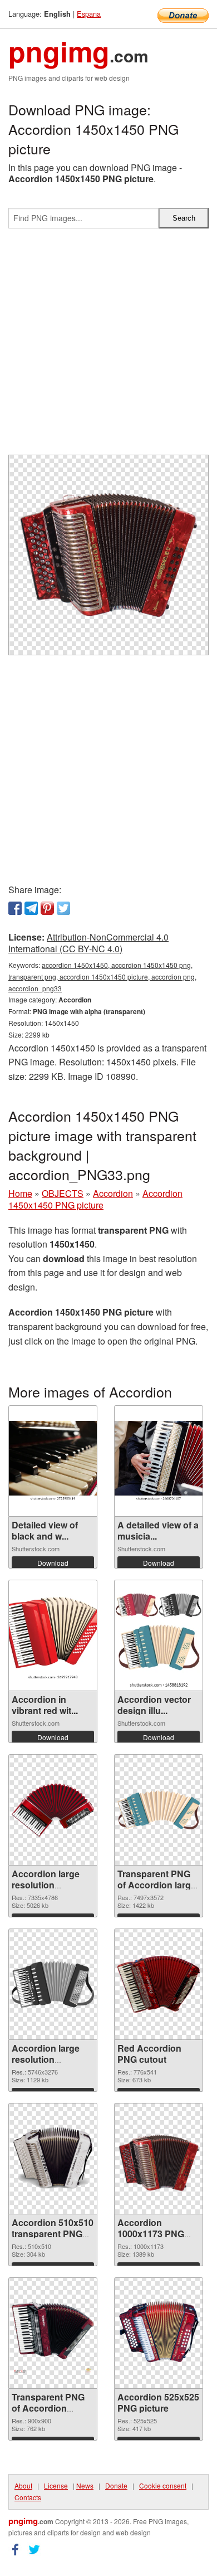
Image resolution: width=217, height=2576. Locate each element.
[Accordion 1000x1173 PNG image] (159, 2159)
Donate (116, 2485)
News (85, 2485)
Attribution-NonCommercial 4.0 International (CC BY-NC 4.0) (88, 943)
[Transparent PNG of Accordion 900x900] (53, 2333)
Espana (89, 14)
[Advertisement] (108, 346)
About (23, 2485)
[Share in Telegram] (31, 908)
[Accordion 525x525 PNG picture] (159, 2333)
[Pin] (47, 908)
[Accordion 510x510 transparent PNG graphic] (53, 2159)
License (56, 2485)
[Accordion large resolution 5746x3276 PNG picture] (53, 1984)
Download (53, 1563)
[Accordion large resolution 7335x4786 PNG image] (53, 1810)
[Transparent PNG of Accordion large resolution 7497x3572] (159, 1810)
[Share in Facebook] (15, 908)
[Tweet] (63, 908)
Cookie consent (163, 2485)
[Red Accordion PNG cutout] (159, 1985)
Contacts (28, 2497)
